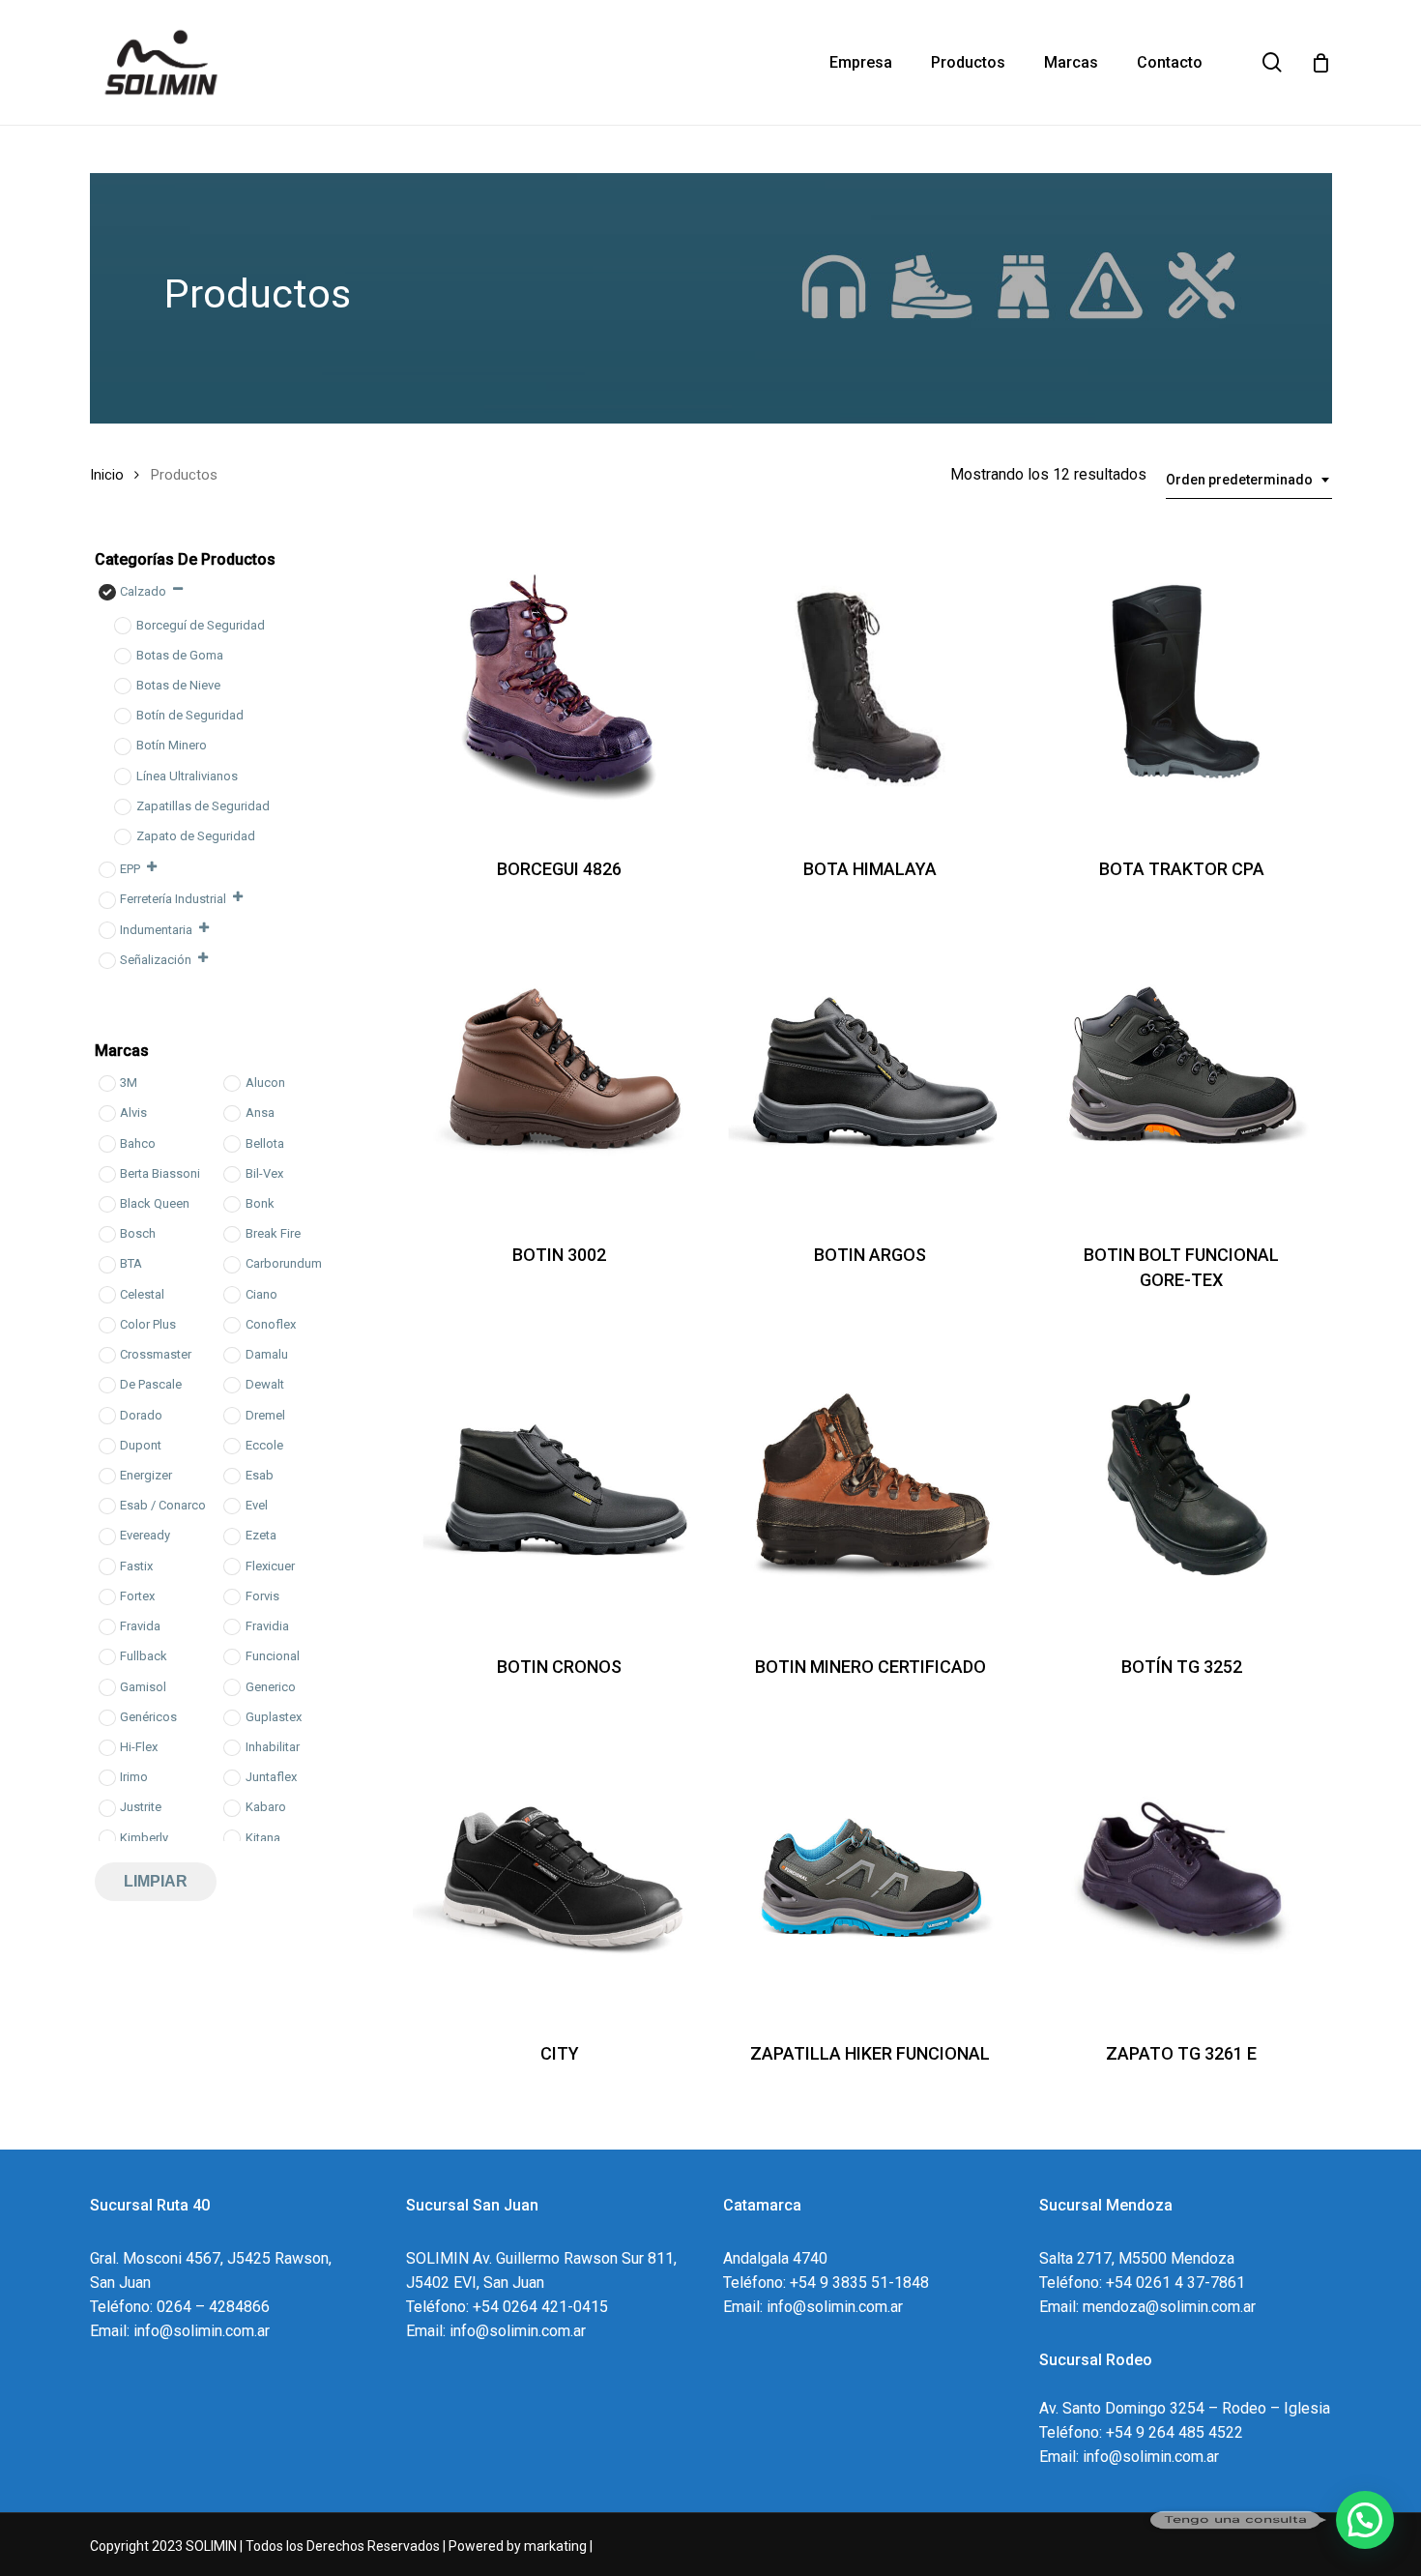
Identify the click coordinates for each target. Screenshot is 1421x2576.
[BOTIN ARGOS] (870, 1072)
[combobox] (1249, 480)
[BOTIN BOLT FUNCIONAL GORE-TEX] (1181, 1072)
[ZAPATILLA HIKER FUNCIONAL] (870, 1870)
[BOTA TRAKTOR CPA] (1181, 686)
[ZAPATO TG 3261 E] (1181, 1870)
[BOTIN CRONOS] (559, 1484)
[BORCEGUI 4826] (559, 686)
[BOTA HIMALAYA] (870, 686)
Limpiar (156, 1881)
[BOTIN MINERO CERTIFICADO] (870, 1484)
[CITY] (559, 1870)
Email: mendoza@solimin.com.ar (1147, 2307)
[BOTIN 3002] (559, 1072)
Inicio (107, 475)
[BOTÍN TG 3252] (1181, 1484)
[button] (1365, 2520)
